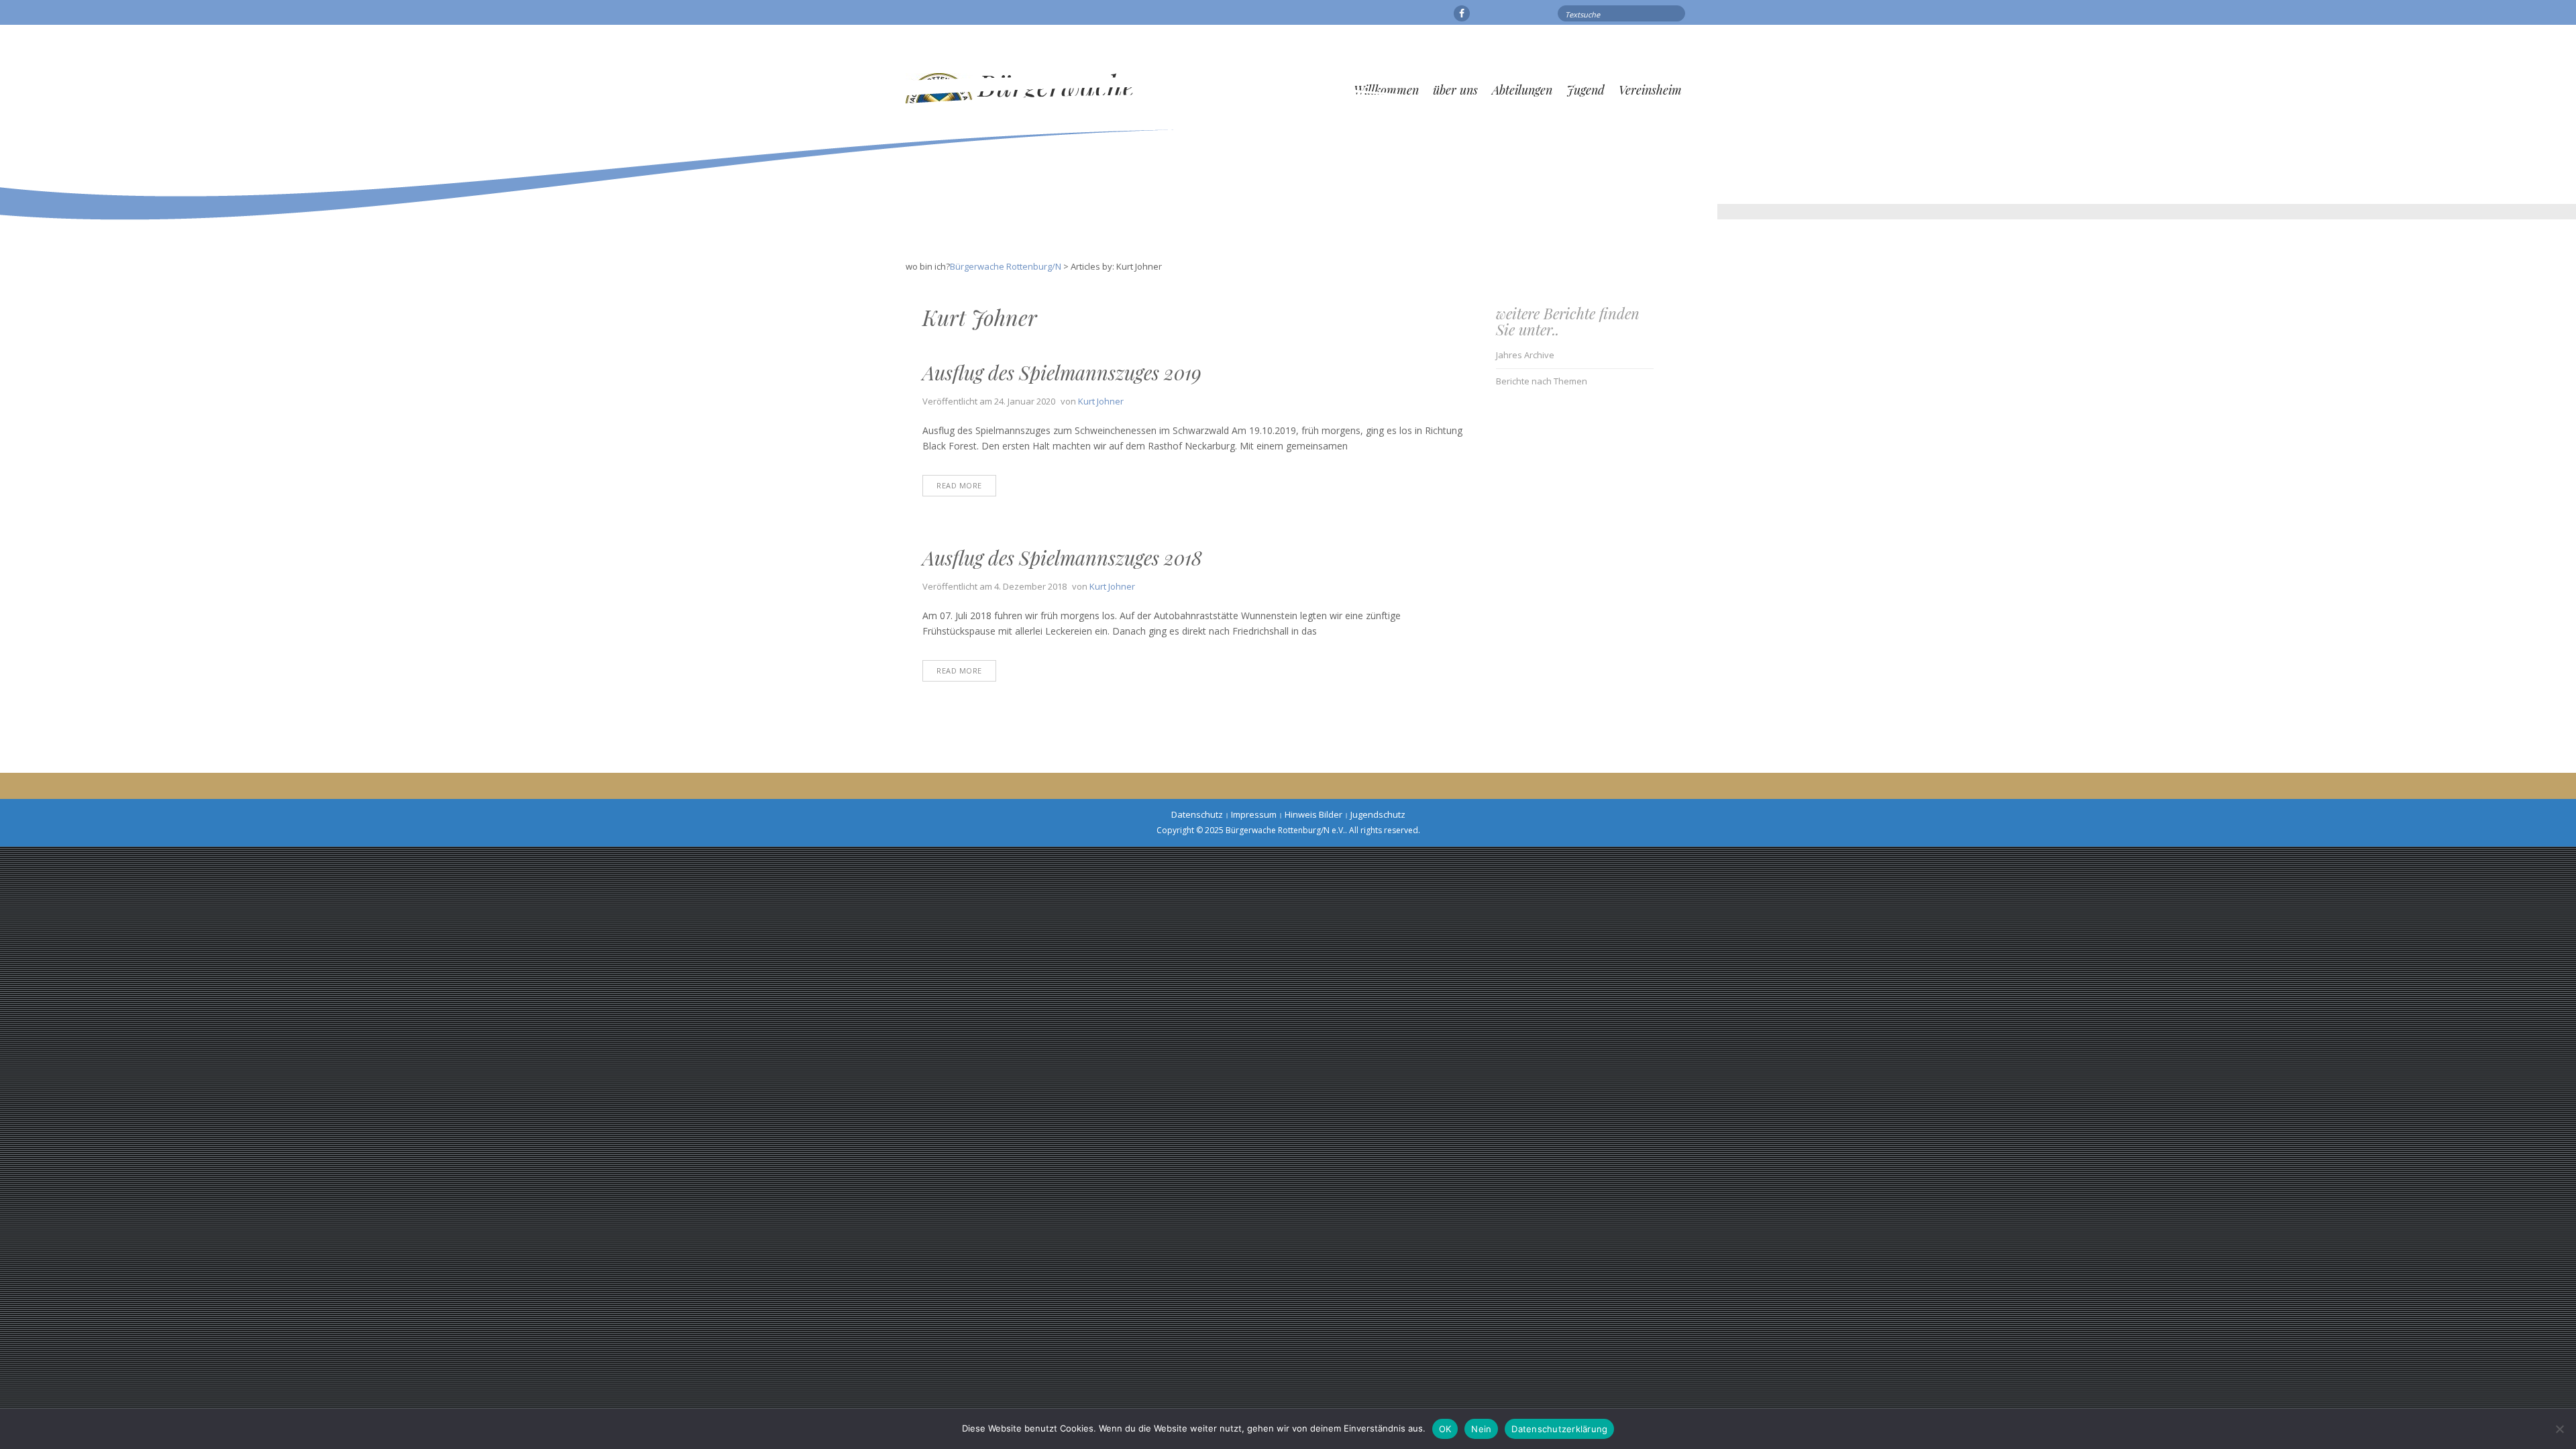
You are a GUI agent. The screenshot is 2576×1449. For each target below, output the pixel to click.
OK (1445, 1429)
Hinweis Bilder (1313, 814)
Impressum (1254, 814)
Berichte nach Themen (1542, 381)
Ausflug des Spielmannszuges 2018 (1062, 557)
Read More (959, 485)
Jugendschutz (1378, 814)
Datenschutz (1197, 814)
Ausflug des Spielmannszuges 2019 (1062, 372)
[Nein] (2559, 1429)
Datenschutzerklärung (1559, 1429)
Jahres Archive (1525, 355)
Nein (1481, 1429)
